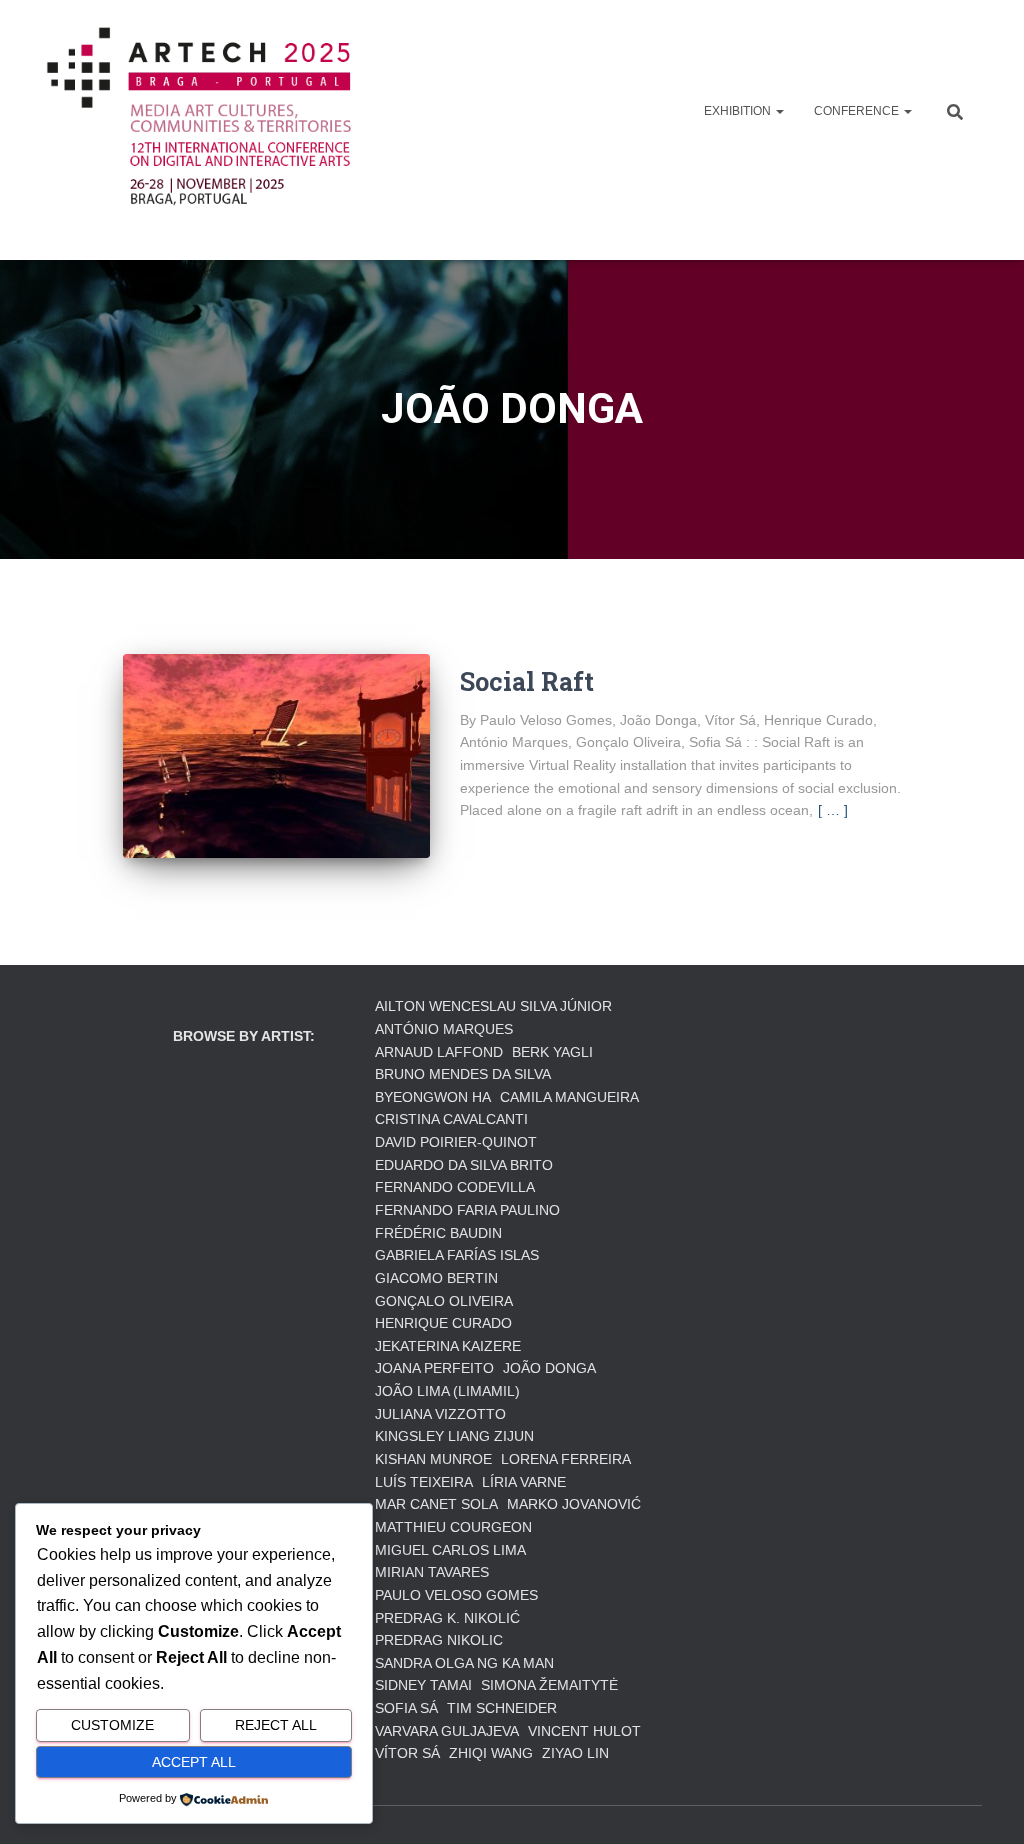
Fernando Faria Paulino (467, 1210)
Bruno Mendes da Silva (463, 1074)
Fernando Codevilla (455, 1187)
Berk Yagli (552, 1052)
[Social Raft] (276, 756)
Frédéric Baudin (438, 1233)
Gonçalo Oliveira (444, 1301)
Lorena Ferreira (566, 1459)
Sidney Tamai (423, 1685)
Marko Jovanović (574, 1504)
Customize (112, 1725)
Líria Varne (524, 1482)
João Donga (549, 1368)
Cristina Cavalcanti (451, 1119)
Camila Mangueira (569, 1097)
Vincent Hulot (584, 1731)
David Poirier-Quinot (456, 1142)
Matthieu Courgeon (453, 1527)
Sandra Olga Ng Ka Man (464, 1663)
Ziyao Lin (575, 1753)
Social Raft (527, 681)
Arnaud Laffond (439, 1052)
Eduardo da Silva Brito (464, 1165)
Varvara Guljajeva (447, 1731)
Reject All (276, 1725)
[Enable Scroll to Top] (984, 1804)
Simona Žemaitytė (549, 1685)
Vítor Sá (407, 1753)
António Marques (444, 1029)
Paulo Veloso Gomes (456, 1595)
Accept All (194, 1762)
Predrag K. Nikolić (447, 1618)
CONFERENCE (858, 111)
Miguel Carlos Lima (450, 1550)
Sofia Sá (406, 1708)
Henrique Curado (443, 1323)
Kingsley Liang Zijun (454, 1436)
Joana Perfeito (434, 1368)
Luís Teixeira (424, 1482)
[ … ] (833, 810)
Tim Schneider (502, 1708)
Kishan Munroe (433, 1459)
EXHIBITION (739, 111)
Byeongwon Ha (433, 1097)
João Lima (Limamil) (447, 1391)
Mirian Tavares (432, 1572)
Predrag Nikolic (439, 1640)
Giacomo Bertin (436, 1278)
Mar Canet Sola (436, 1504)
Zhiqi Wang (491, 1753)
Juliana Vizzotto (440, 1414)
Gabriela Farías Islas (457, 1255)
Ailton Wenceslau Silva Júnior (493, 1006)
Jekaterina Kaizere (448, 1346)
